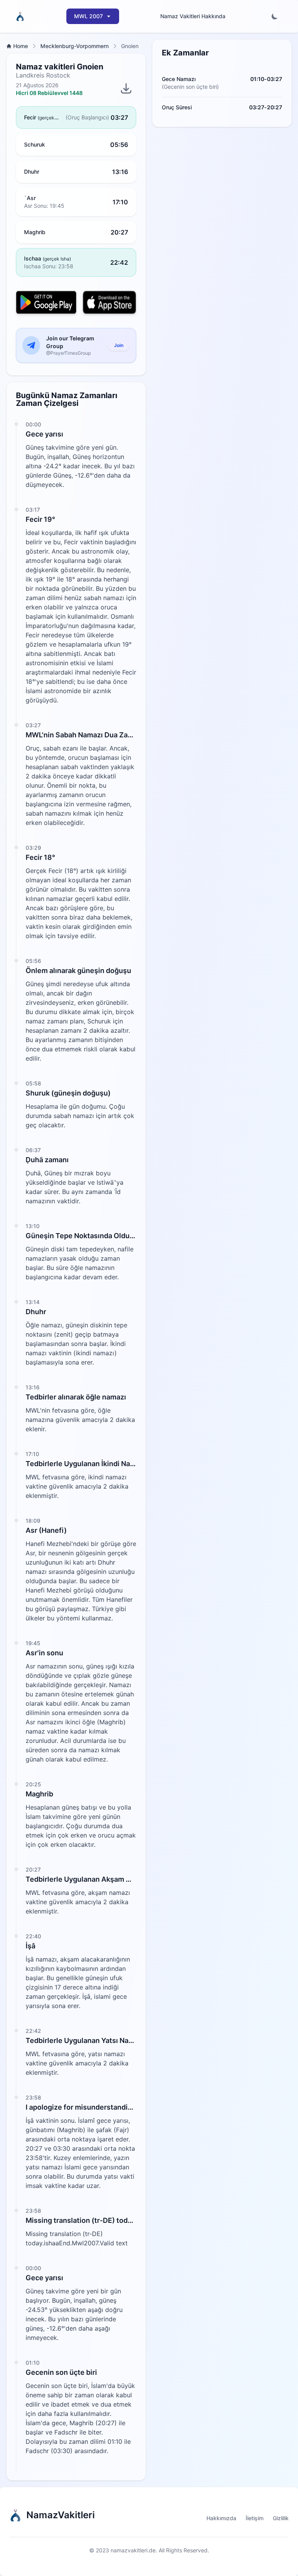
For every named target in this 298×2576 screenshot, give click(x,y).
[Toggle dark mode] (275, 16)
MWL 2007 (88, 16)
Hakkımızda (221, 2518)
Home (21, 46)
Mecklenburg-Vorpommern (74, 46)
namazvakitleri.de (133, 2550)
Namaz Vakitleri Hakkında (193, 16)
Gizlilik (281, 2518)
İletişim (255, 2518)
